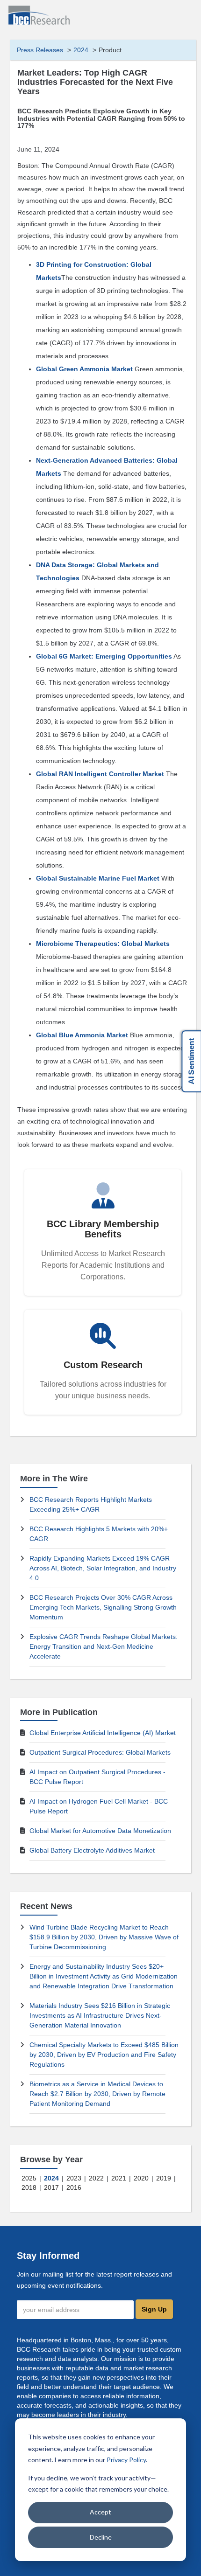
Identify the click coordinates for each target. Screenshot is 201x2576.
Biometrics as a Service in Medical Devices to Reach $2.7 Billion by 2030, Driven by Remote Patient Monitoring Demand (97, 2094)
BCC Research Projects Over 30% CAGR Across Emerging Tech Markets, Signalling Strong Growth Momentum (103, 1607)
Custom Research (103, 1365)
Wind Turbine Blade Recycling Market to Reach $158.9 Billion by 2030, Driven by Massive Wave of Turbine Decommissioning (104, 1937)
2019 (164, 2178)
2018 (29, 2187)
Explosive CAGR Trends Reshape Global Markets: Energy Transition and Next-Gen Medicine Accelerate (104, 1646)
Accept (100, 2512)
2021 (119, 2178)
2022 (96, 2178)
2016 (74, 2187)
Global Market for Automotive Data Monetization (100, 1831)
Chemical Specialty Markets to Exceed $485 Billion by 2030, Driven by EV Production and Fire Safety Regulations (104, 2055)
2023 (74, 2178)
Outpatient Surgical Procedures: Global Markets (100, 1752)
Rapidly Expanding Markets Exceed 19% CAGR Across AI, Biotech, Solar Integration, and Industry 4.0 (103, 1568)
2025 (29, 2178)
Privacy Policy (126, 2460)
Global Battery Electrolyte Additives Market (92, 1850)
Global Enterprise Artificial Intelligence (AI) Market (103, 1733)
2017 (51, 2187)
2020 (141, 2178)
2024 (81, 50)
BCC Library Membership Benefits (103, 1229)
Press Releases (40, 50)
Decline (101, 2537)
